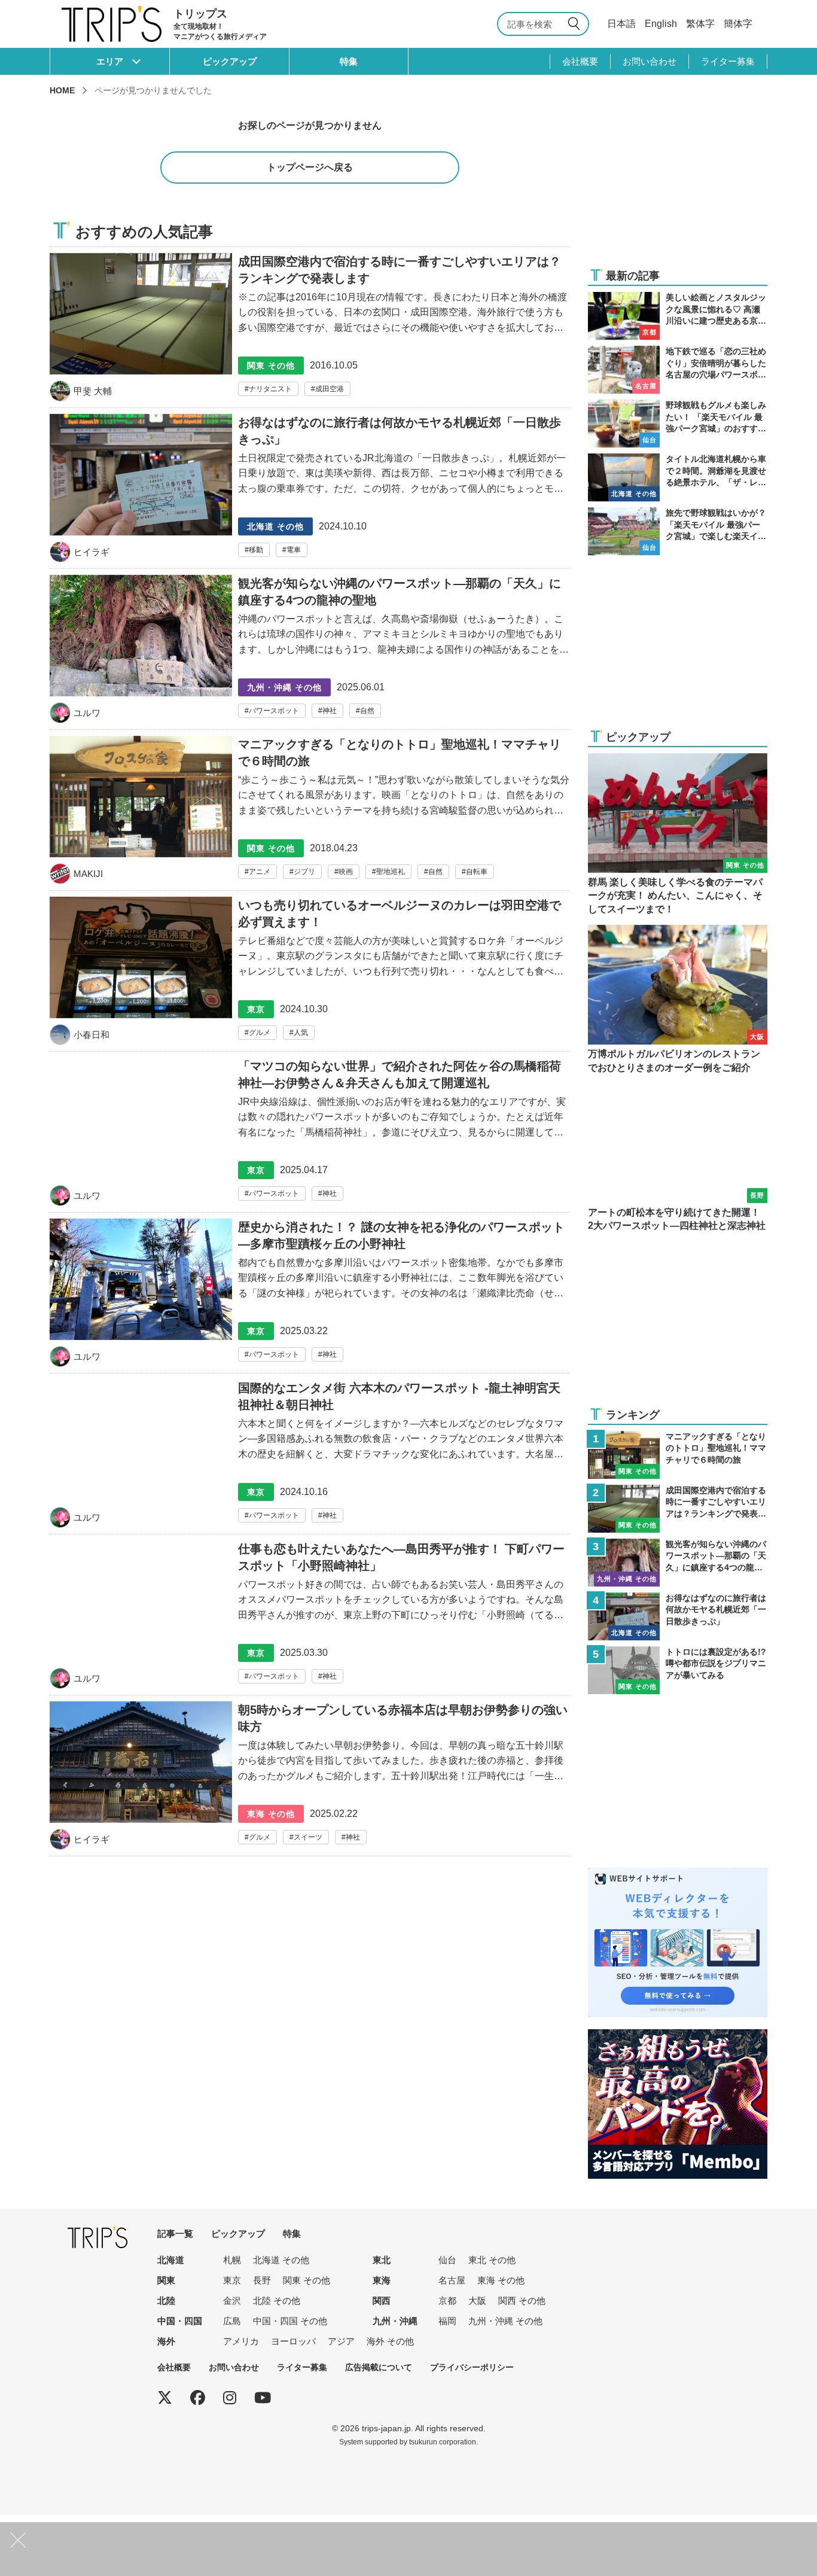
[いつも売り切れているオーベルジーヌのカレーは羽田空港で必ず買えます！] (310, 974)
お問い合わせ (650, 61)
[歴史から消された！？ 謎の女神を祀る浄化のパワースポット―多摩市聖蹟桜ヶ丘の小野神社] (310, 1296)
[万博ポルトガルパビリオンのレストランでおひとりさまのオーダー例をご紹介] (678, 1000)
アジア (341, 2341)
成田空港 (330, 389)
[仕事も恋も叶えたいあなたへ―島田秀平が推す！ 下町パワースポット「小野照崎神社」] (310, 1618)
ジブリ (304, 872)
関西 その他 (522, 2301)
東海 (382, 2280)
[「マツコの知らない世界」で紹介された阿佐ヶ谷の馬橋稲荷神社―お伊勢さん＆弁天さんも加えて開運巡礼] (310, 1135)
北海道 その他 (281, 2260)
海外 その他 (390, 2341)
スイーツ (308, 1837)
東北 (382, 2260)
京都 (447, 2301)
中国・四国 (180, 2321)
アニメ (260, 872)
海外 (166, 2341)
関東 (166, 2280)
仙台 (447, 2260)
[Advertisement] (678, 181)
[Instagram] (230, 2398)
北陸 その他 (277, 2301)
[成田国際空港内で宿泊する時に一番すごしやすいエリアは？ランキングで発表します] (310, 327)
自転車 (477, 872)
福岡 (447, 2321)
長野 (262, 2280)
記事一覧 (175, 2234)
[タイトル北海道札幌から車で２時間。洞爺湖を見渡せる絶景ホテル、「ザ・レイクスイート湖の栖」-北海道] (678, 477)
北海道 (171, 2260)
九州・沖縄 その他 (505, 2321)
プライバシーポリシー (472, 2367)
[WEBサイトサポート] (678, 1875)
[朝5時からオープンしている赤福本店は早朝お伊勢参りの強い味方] (310, 1779)
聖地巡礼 (391, 872)
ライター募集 (728, 61)
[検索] (576, 24)
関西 (382, 2301)
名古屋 (452, 2280)
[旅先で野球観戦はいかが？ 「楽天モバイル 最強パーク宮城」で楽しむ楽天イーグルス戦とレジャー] (678, 531)
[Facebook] (198, 2398)
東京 (232, 2280)
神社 (330, 711)
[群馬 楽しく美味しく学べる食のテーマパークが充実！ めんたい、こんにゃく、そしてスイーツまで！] (678, 835)
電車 (294, 550)
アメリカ (241, 2341)
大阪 (477, 2301)
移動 (256, 550)
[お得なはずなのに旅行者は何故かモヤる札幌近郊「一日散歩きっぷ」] (310, 491)
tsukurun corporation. (443, 2442)
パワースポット (274, 711)
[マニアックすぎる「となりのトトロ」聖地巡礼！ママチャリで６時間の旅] (310, 813)
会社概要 (580, 61)
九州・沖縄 (395, 2321)
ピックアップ (230, 61)
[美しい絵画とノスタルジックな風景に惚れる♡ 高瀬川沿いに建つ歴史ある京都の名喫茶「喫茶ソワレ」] (678, 316)
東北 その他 (492, 2260)
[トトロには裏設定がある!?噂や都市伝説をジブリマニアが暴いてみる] (678, 1670)
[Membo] (678, 2037)
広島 (232, 2321)
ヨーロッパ (293, 2341)
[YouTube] (263, 2398)
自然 (367, 711)
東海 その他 (501, 2280)
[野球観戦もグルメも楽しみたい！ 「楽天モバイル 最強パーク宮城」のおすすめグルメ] (678, 424)
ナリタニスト (270, 389)
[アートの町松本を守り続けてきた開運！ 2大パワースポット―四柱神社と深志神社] (678, 1158)
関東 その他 (307, 2280)
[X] (165, 2398)
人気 (301, 1033)
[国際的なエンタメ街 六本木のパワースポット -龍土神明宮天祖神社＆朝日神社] (310, 1457)
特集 (349, 61)
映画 (346, 872)
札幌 (232, 2260)
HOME (62, 90)
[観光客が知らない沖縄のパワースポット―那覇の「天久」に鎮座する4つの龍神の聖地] (310, 652)
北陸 (166, 2301)
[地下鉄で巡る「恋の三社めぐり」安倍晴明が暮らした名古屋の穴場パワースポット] (678, 370)
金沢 (232, 2301)
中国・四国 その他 (290, 2321)
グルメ (260, 1033)
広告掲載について (379, 2367)
